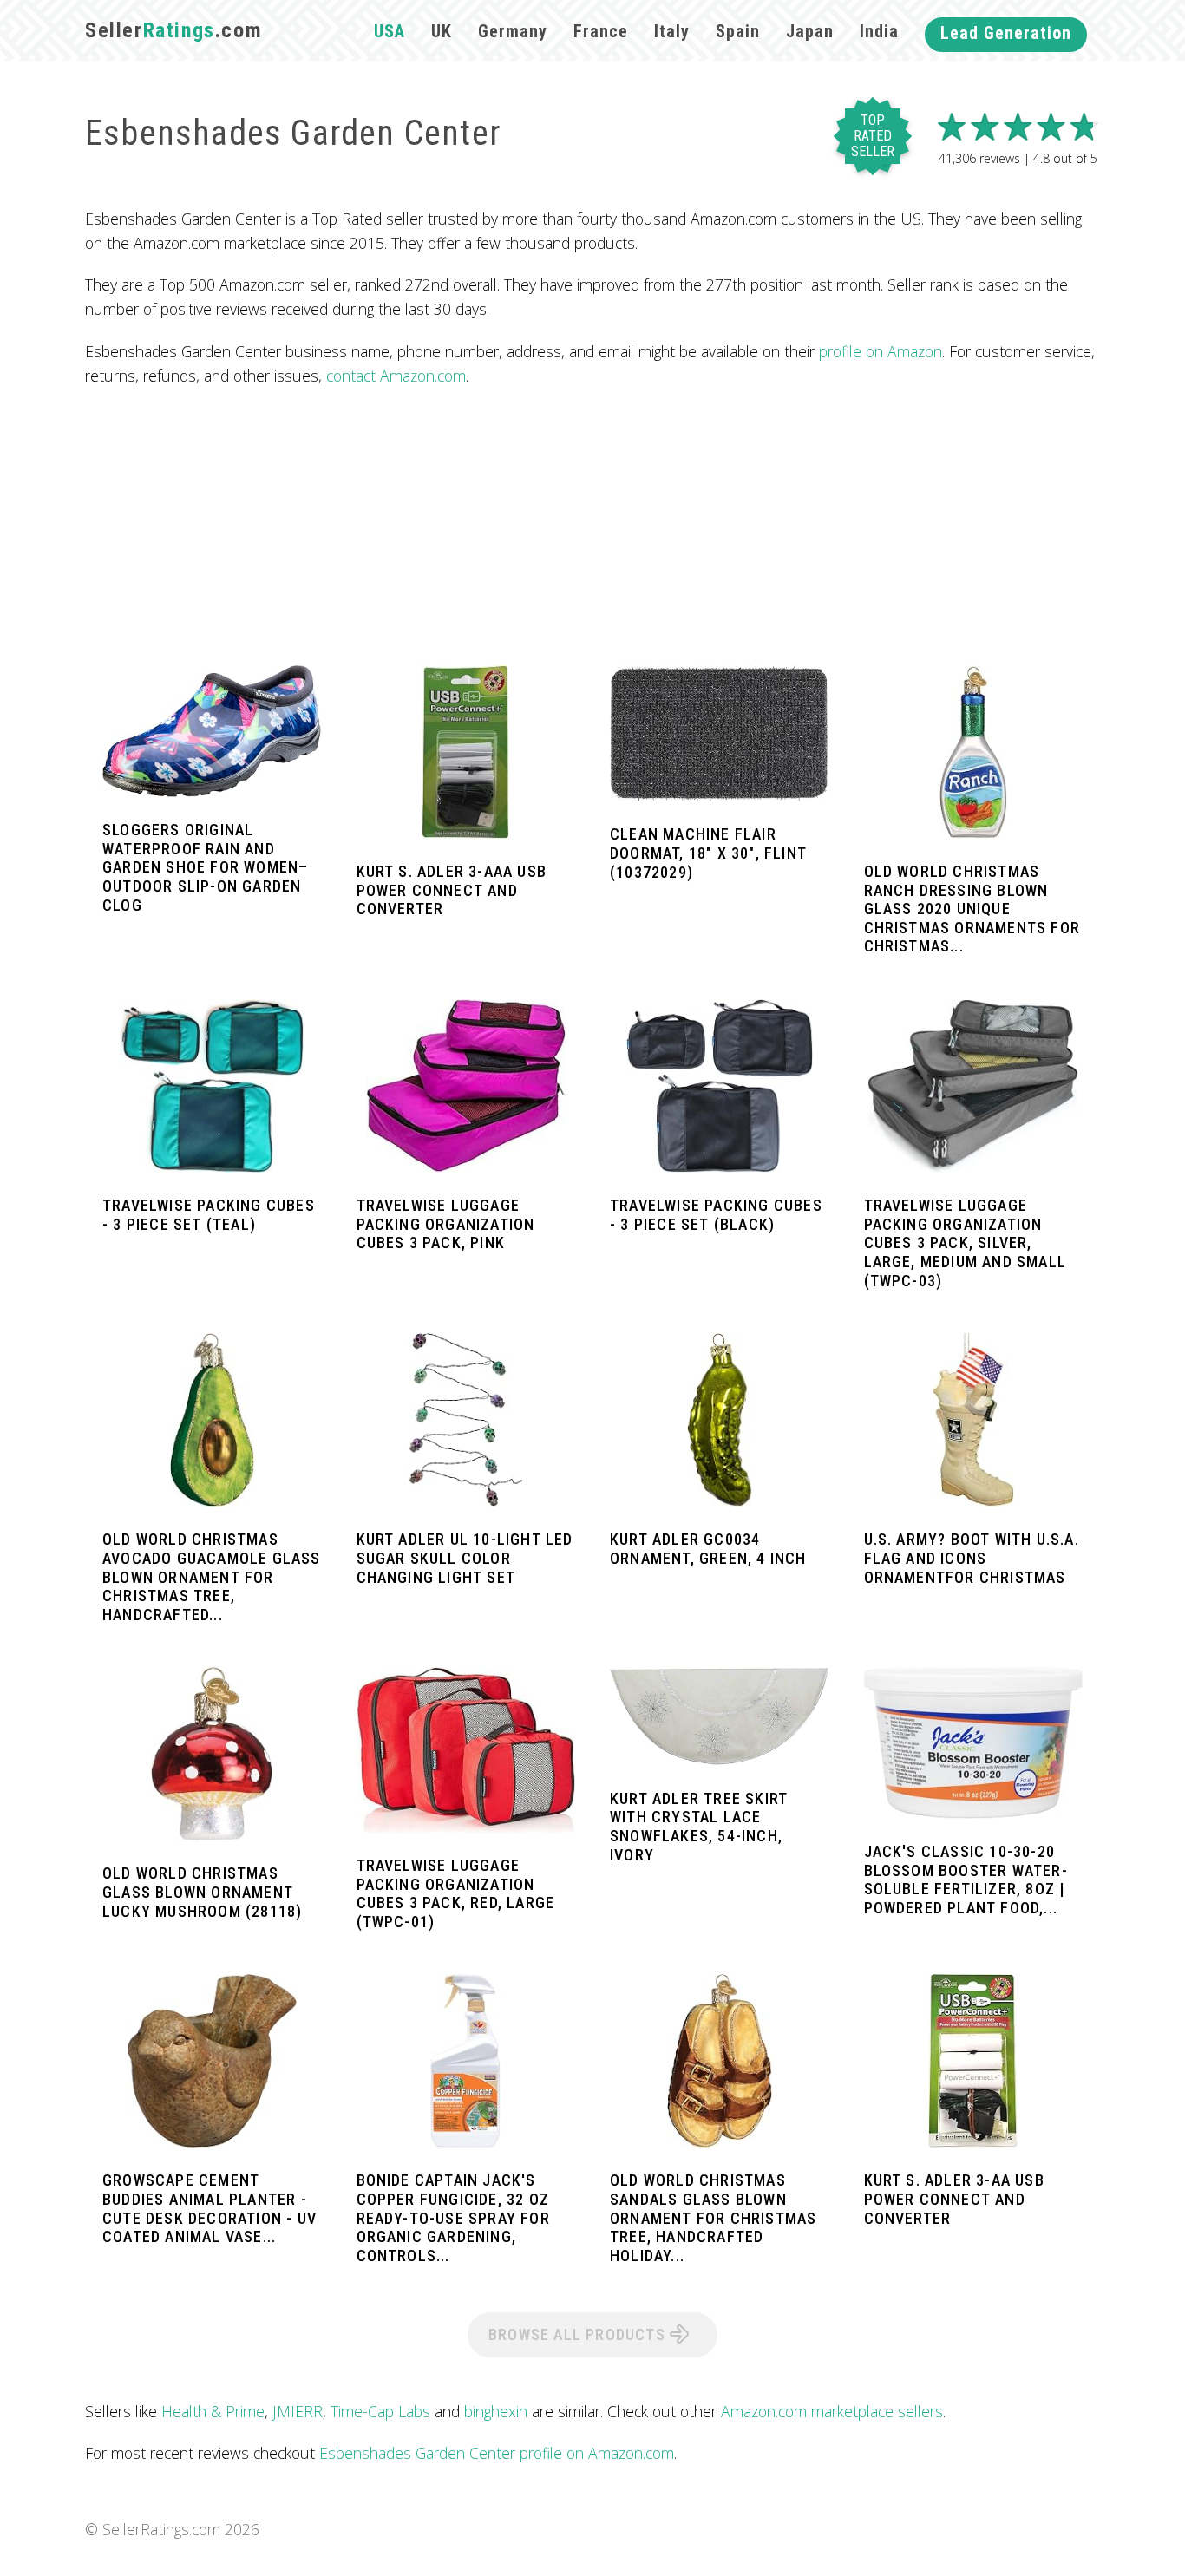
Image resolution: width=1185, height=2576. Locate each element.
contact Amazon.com (396, 376)
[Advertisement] (592, 526)
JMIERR (298, 2411)
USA (390, 31)
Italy (672, 31)
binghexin (496, 2411)
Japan (810, 31)
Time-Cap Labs (380, 2411)
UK (442, 31)
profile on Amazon (881, 351)
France (601, 31)
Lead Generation (1006, 33)
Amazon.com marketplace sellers (832, 2411)
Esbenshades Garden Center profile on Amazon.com (497, 2453)
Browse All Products (579, 2334)
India (879, 31)
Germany (513, 31)
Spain (738, 31)
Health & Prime (213, 2411)
